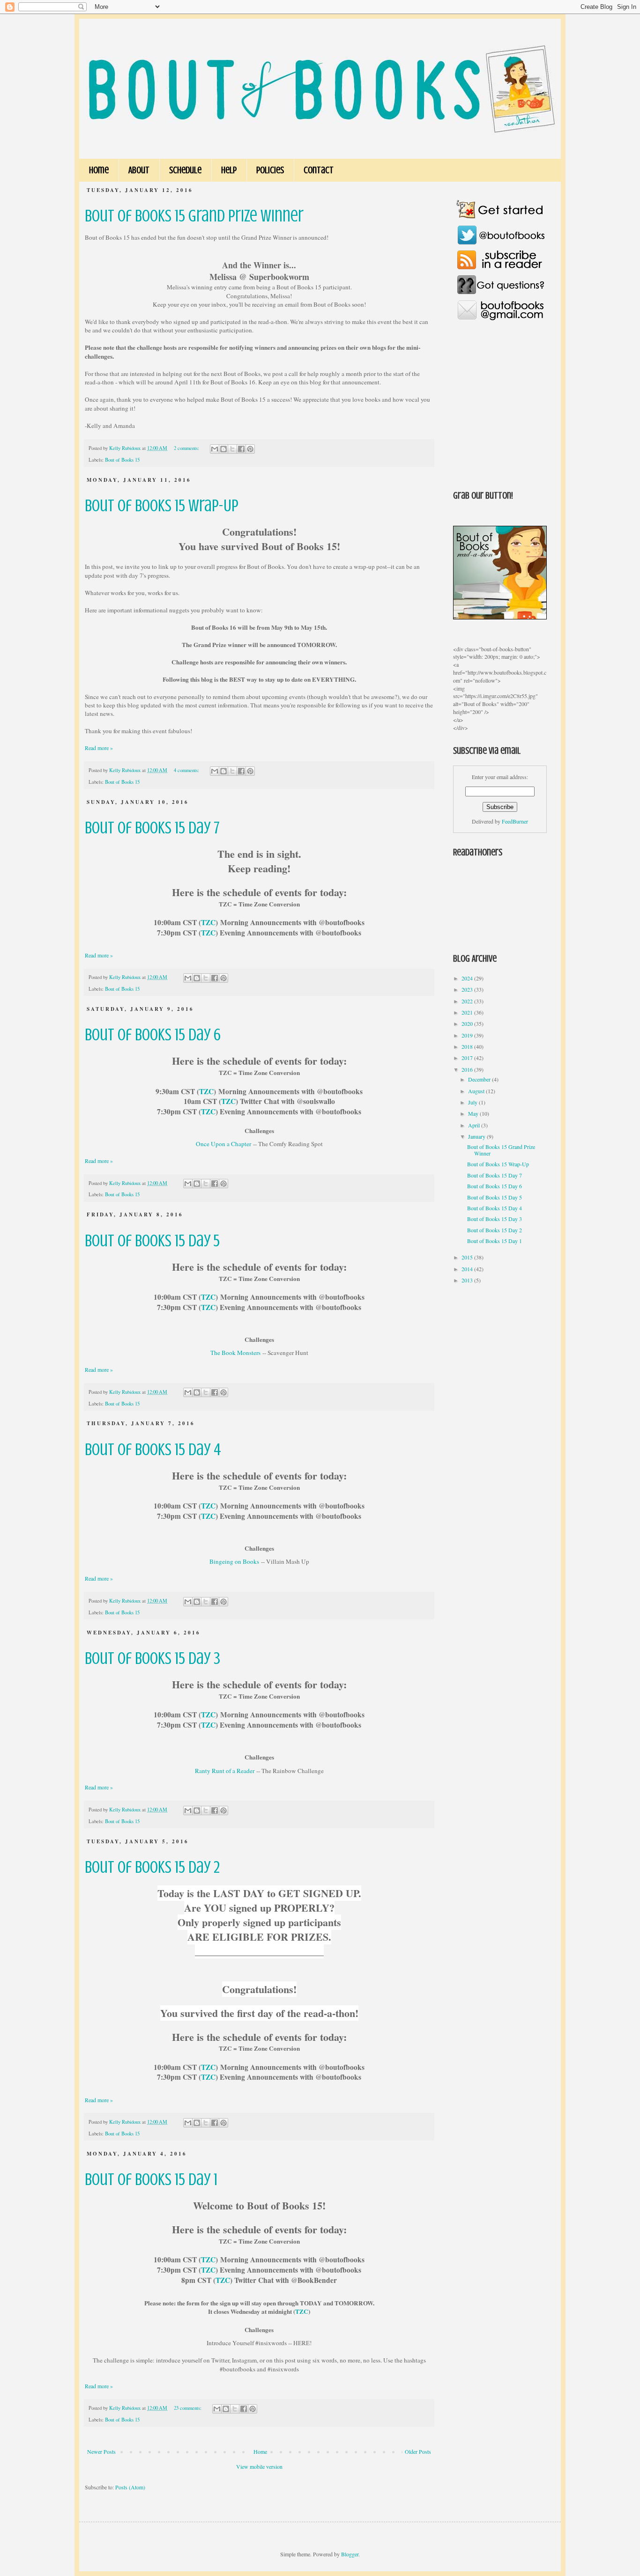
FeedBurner (515, 821)
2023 (468, 989)
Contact (319, 170)
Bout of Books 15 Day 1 (151, 2179)
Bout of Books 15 (122, 460)
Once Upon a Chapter (223, 1144)
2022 (468, 1001)
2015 (468, 1257)
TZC (208, 922)
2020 (468, 1023)
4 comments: (187, 770)
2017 (468, 1058)
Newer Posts (101, 2451)
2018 (468, 1046)
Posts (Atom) (130, 2487)
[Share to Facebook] (241, 449)
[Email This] (215, 449)
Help (229, 170)
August (477, 1091)
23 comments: (188, 2408)
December (480, 1079)
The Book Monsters (235, 1353)
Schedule (185, 170)
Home (99, 170)
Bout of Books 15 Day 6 (153, 1035)
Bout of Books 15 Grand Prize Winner (194, 216)
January (477, 1136)
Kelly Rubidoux (126, 448)
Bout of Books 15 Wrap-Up (162, 506)
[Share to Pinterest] (250, 449)
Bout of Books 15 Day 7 (152, 828)
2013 (468, 1280)
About (139, 170)
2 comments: (187, 448)
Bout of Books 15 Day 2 (152, 1867)
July (473, 1102)
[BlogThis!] (223, 449)
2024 (468, 978)
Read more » (99, 748)
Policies (270, 170)
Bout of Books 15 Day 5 (152, 1241)
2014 (468, 1269)
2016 (468, 1069)
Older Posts (418, 2451)
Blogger (350, 2554)
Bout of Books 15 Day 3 (153, 1658)
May (474, 1113)
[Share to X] (232, 449)
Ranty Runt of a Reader (225, 1771)
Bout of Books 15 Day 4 (153, 1450)
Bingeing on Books (234, 1561)
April (475, 1125)
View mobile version (259, 2466)
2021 (468, 1012)
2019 (468, 1035)
